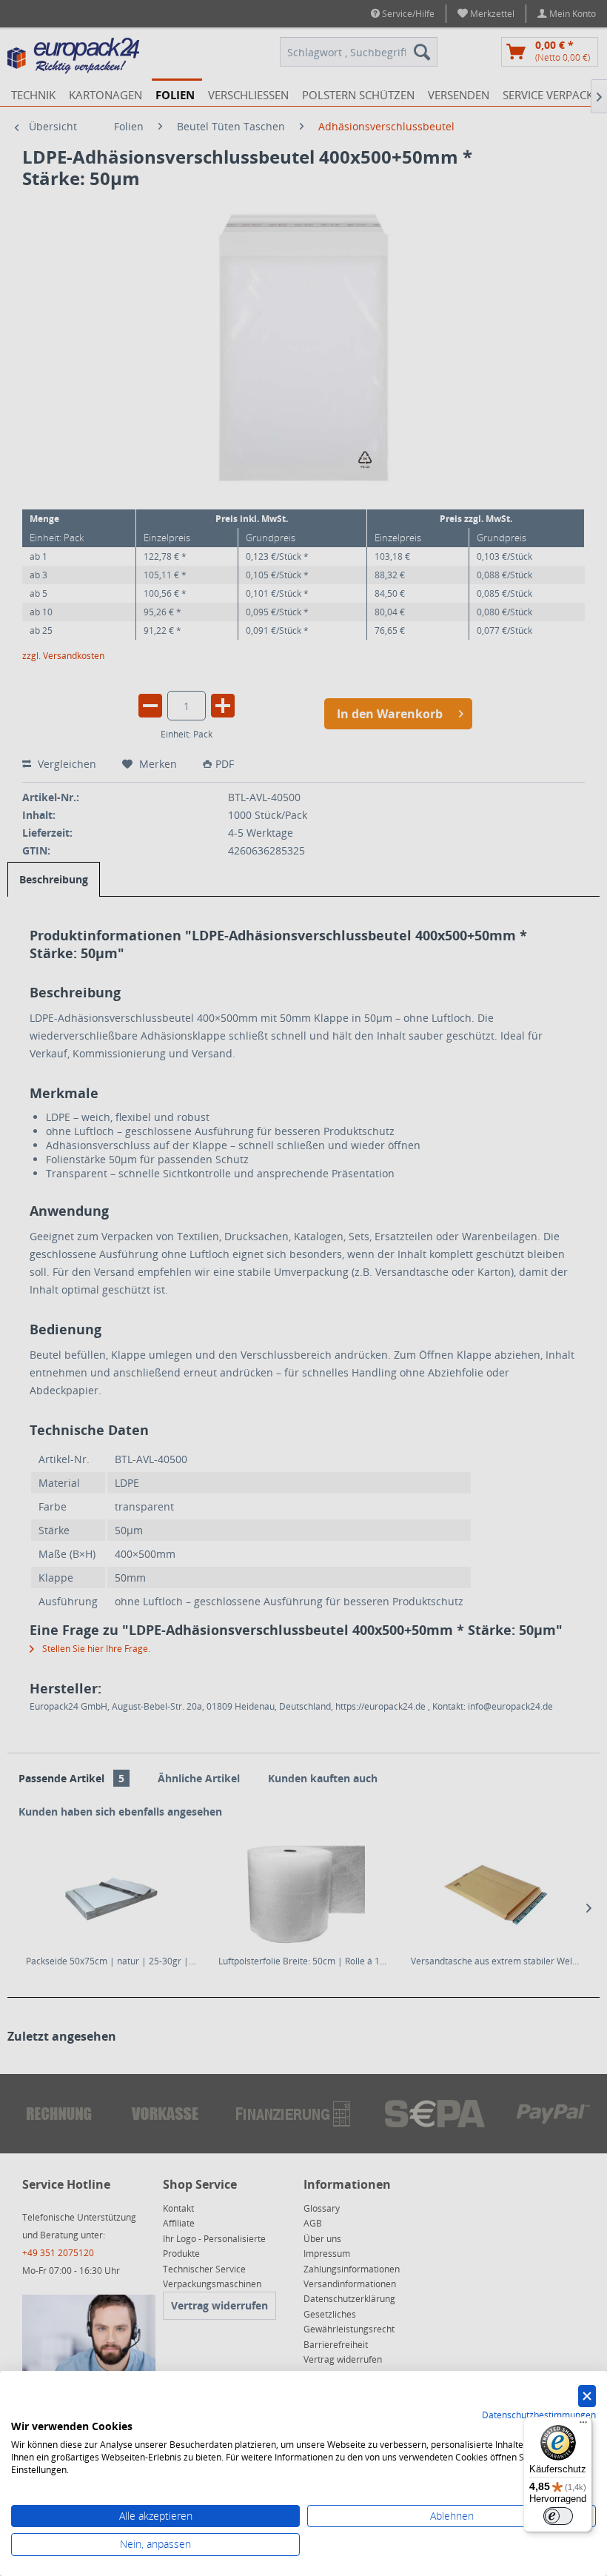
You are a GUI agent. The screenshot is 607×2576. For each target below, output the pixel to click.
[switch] (558, 2516)
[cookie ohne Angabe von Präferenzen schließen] (587, 2396)
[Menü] (583, 2426)
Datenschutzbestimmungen (539, 2415)
